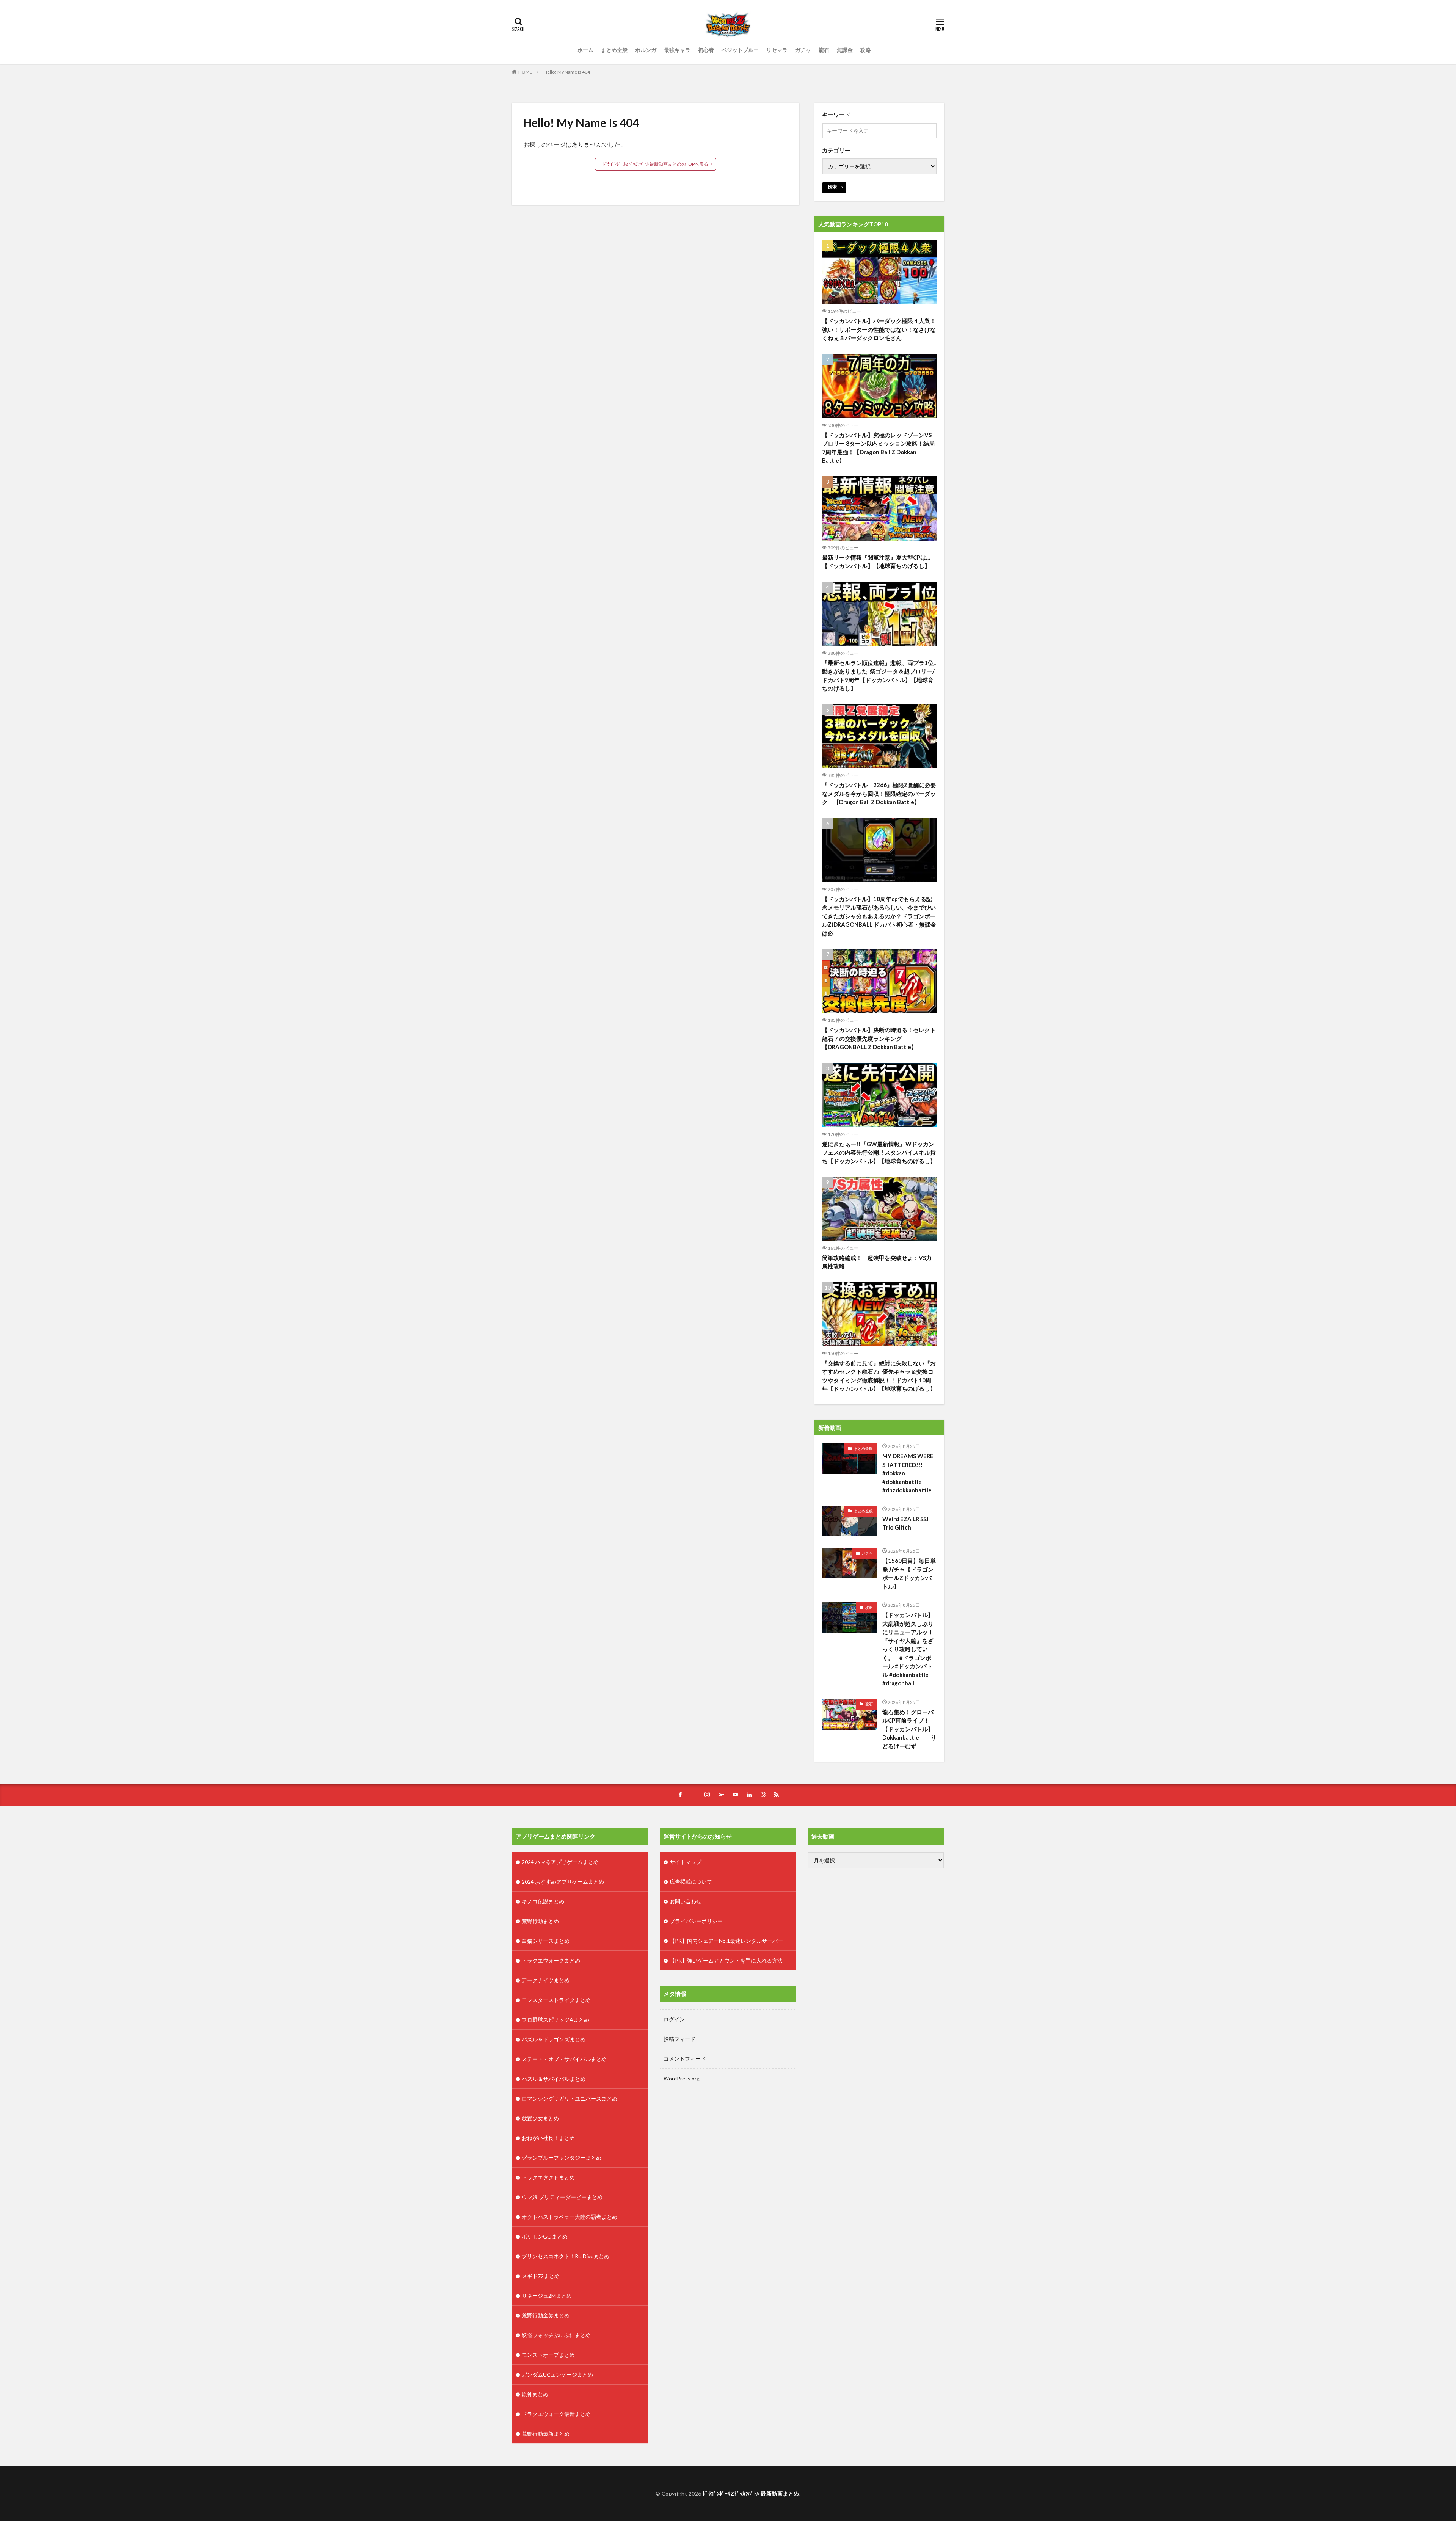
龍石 (824, 50)
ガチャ (803, 50)
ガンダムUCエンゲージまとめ (557, 2374)
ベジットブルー (740, 50)
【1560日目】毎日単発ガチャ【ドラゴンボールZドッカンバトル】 (909, 1573)
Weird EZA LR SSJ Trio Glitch (905, 1523)
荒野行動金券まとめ (546, 2315)
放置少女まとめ (540, 2118)
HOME (525, 72)
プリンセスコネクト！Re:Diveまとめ (566, 2256)
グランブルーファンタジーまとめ (562, 2158)
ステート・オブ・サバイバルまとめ (564, 2059)
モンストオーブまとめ (548, 2355)
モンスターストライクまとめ (556, 2000)
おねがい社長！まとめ (548, 2138)
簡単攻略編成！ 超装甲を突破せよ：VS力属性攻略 (877, 1262)
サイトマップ (686, 1862)
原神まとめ (535, 2394)
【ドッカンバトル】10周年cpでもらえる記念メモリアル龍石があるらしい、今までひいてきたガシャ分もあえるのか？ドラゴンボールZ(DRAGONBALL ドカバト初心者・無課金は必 (879, 916)
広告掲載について (691, 1882)
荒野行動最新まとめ (546, 2434)
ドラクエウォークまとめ (551, 1960)
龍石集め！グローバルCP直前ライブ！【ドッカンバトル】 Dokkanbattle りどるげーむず (910, 1729)
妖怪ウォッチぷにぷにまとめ (556, 2335)
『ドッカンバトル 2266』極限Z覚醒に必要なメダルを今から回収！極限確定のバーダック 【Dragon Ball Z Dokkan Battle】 (879, 793)
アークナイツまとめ (546, 1980)
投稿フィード (679, 2039)
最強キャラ (677, 50)
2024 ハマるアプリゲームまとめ (560, 1862)
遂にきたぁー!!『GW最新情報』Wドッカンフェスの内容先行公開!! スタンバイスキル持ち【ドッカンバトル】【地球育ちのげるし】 (879, 1152)
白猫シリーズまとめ (546, 1941)
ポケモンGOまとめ (545, 2236)
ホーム (585, 50)
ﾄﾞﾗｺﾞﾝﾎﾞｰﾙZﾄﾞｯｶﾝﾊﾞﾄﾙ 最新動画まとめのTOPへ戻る (656, 164)
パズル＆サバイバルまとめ (554, 2079)
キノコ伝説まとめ (543, 1901)
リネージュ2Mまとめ (547, 2296)
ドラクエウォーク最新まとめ (556, 2414)
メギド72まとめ (541, 2276)
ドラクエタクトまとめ (548, 2177)
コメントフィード (685, 2059)
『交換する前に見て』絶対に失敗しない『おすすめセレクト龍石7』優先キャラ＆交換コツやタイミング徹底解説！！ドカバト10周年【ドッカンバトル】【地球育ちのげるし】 (879, 1376)
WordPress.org (682, 2078)
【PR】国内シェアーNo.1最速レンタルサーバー (726, 1941)
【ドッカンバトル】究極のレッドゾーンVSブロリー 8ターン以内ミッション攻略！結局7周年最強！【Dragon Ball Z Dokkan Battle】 (878, 448)
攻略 (866, 50)
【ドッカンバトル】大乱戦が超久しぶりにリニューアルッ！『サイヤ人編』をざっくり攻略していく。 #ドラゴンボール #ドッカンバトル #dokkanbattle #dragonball (908, 1649)
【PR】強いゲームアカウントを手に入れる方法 (726, 1960)
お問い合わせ (686, 1901)
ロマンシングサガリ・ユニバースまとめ (570, 2098)
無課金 (845, 50)
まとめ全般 (614, 50)
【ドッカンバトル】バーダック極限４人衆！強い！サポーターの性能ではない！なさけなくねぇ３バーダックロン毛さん (879, 329)
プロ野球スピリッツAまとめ (555, 2020)
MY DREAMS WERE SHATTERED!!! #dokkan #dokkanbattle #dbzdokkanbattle (908, 1473)
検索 (832, 187)
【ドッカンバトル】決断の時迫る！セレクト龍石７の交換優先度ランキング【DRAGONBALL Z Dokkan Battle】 (879, 1038)
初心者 (706, 50)
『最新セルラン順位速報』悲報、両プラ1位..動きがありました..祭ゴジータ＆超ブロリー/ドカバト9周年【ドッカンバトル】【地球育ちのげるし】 (879, 676)
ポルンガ (646, 50)
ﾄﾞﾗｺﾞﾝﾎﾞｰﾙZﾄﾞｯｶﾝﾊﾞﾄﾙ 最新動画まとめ (751, 2494)
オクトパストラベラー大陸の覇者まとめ (570, 2217)
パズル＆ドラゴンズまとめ (554, 2039)
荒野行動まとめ (540, 1921)
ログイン (674, 2019)
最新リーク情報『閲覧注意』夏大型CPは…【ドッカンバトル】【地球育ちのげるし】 (876, 562)
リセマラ (777, 50)
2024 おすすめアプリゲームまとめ (563, 1882)
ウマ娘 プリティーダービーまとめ (562, 2197)
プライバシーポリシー (696, 1921)
